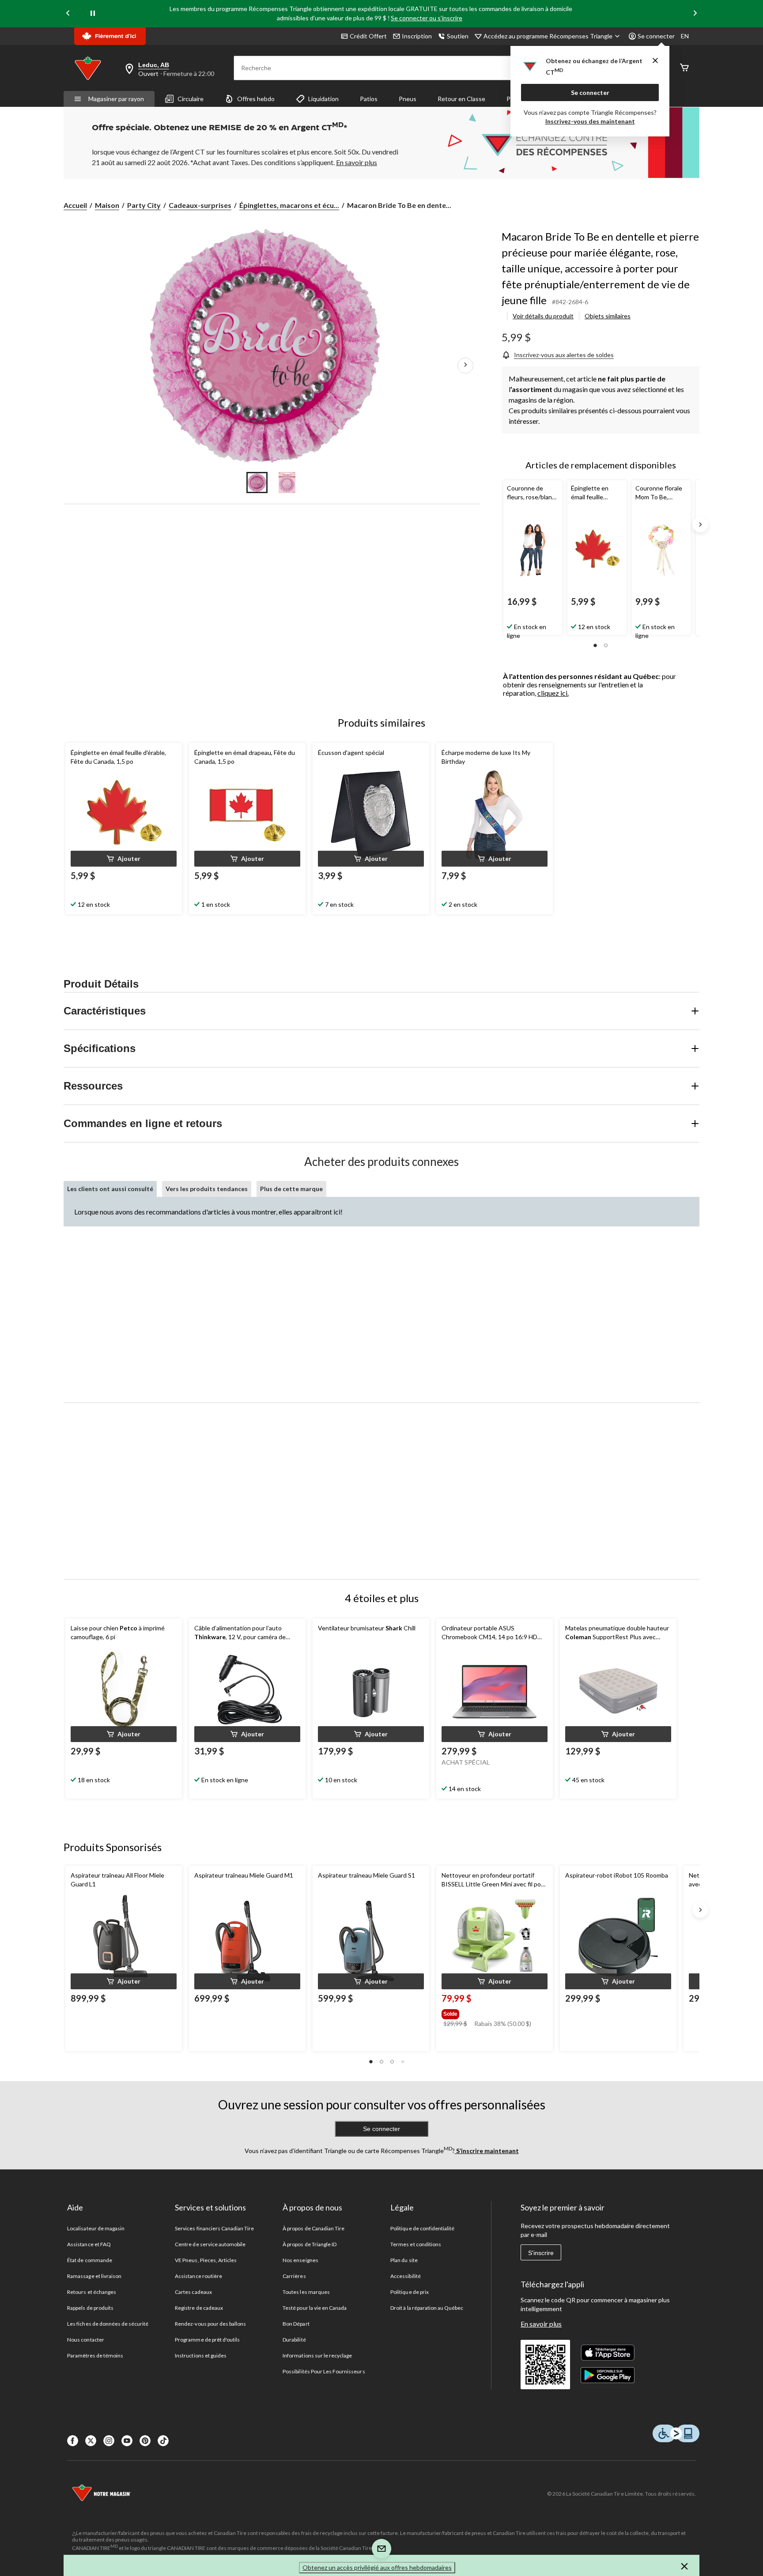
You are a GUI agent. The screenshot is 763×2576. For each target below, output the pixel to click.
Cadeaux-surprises (200, 205)
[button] (595, 645)
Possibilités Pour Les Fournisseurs (324, 2371)
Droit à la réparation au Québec (427, 2308)
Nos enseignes (300, 2260)
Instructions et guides (201, 2355)
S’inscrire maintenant (487, 2151)
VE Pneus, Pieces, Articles (206, 2260)
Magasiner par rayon (116, 99)
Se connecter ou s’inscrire (427, 18)
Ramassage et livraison (94, 2276)
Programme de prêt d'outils (207, 2340)
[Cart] (684, 68)
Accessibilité (406, 2276)
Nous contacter (86, 2340)
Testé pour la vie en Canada (315, 2308)
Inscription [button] (417, 36)
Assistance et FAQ (89, 2244)
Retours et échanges (92, 2292)
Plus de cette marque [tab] (291, 1189)
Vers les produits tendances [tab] (207, 1189)
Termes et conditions (416, 2244)
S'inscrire (541, 2253)
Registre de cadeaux (199, 2308)
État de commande (90, 2260)
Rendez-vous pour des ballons (210, 2324)
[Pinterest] (145, 2441)
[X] (91, 2441)
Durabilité (294, 2340)
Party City (144, 205)
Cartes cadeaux (193, 2292)
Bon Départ (296, 2324)
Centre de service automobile (210, 2244)
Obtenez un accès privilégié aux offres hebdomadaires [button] (377, 2567)
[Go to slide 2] (287, 483)
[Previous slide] (68, 14)
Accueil (75, 205)
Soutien (458, 36)
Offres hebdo (256, 99)
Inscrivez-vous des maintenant (590, 121)
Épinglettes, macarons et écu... (289, 205)
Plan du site (404, 2260)
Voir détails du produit (543, 316)
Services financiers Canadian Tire (214, 2228)
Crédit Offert (368, 36)
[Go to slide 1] (257, 483)
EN (685, 36)
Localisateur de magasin (96, 2228)
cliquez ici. (553, 693)
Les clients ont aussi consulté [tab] (110, 1189)
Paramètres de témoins (95, 2355)
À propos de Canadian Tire (314, 2228)
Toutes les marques (306, 2292)
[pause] (93, 14)
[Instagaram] (109, 2441)
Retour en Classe (461, 99)
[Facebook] (73, 2441)
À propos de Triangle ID (310, 2244)
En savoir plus (541, 2324)
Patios (369, 99)
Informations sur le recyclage (317, 2355)
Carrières (294, 2276)
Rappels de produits (90, 2308)
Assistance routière (198, 2276)
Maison (107, 205)
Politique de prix (410, 2292)
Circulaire (191, 99)
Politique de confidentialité (422, 2228)
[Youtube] (127, 2441)
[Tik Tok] (163, 2441)
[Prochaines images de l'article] (465, 366)
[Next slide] (695, 14)
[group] (494, 2012)
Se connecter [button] (656, 36)
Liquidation (323, 99)
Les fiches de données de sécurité (108, 2324)
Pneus (408, 99)
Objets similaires (608, 316)
